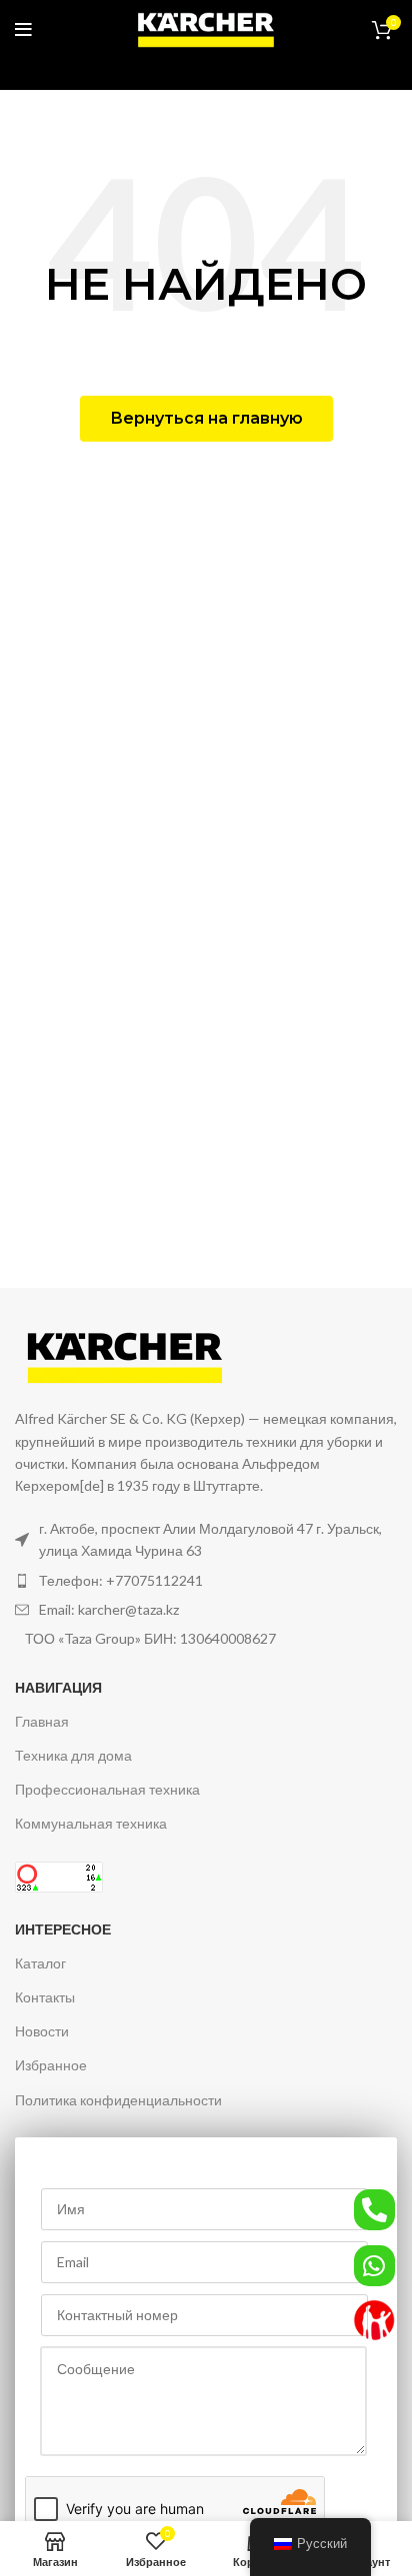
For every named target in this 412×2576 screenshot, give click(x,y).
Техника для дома (73, 1755)
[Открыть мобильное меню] (23, 30)
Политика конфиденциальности (118, 2100)
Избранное (51, 2065)
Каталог (40, 1963)
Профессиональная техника (107, 1789)
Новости (42, 2031)
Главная (42, 1721)
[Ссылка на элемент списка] (206, 1581)
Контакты (45, 1997)
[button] (206, 419)
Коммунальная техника (91, 1823)
